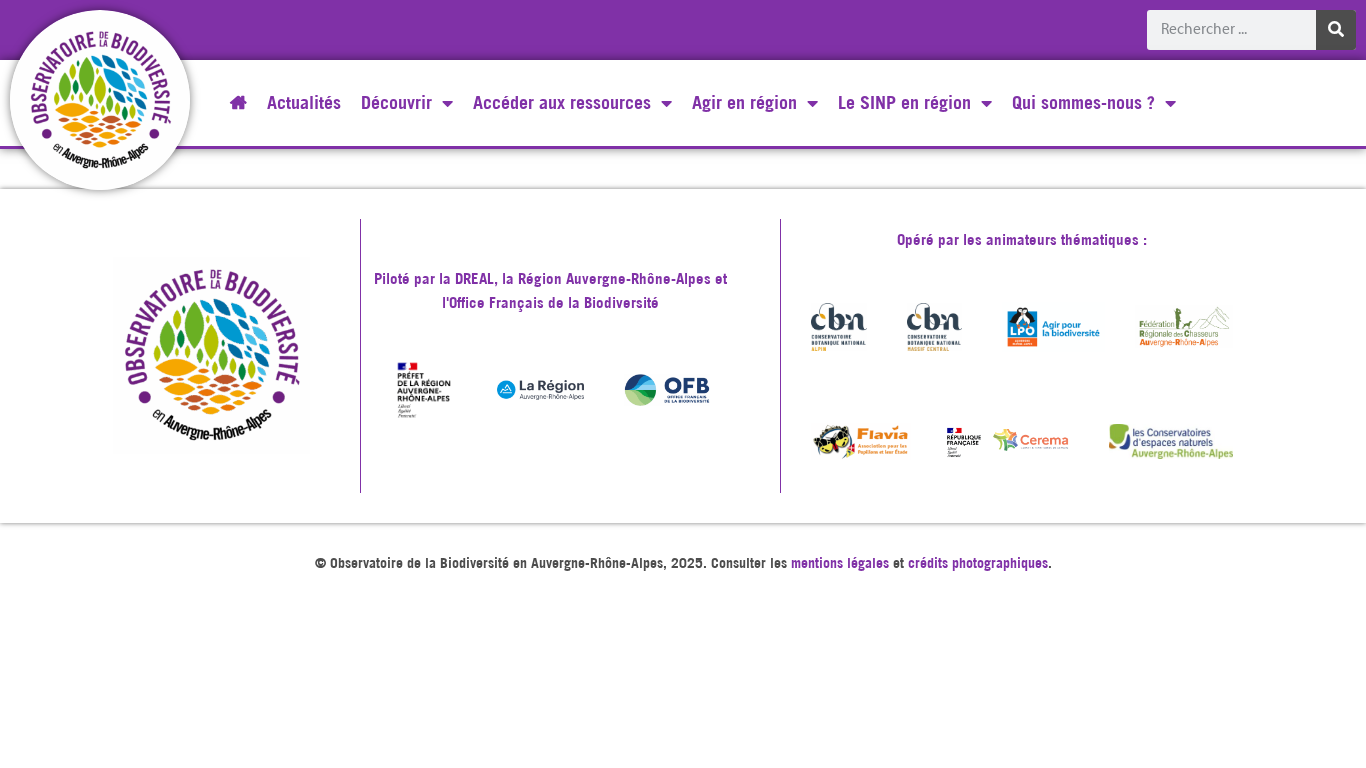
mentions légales (840, 563)
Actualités (304, 102)
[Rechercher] (1336, 30)
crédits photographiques (978, 563)
